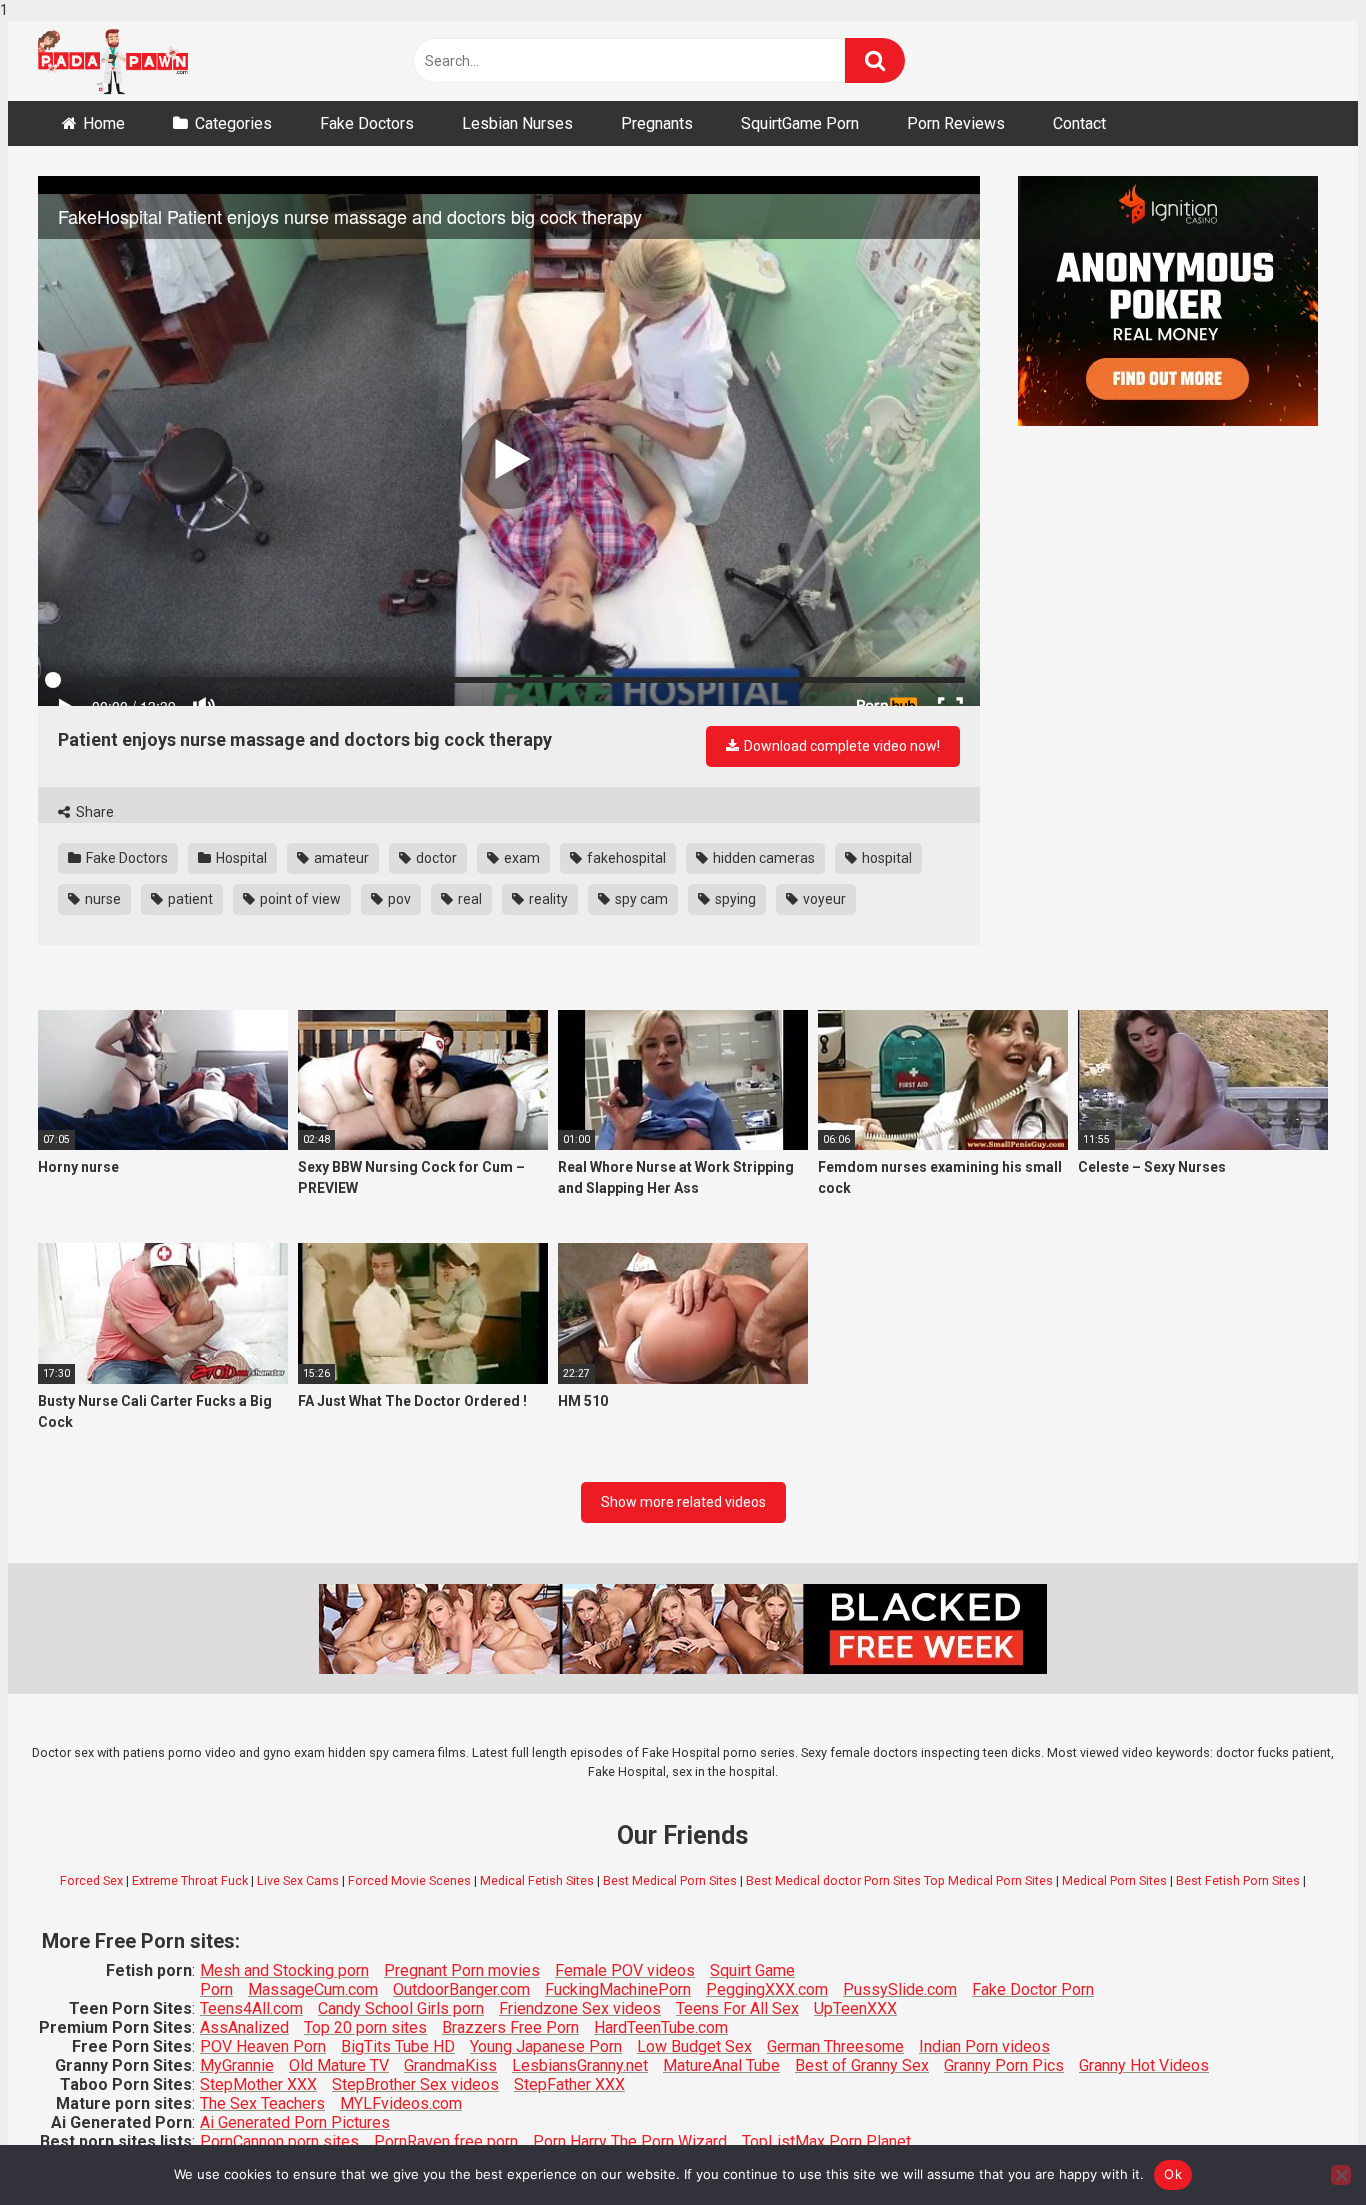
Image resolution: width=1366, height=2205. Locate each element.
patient (189, 899)
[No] (1341, 2175)
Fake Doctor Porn (1033, 1989)
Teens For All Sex (737, 2008)
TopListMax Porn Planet (826, 2141)
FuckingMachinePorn (618, 1989)
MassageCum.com (313, 1989)
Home (104, 123)
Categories (233, 123)
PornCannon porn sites (279, 2141)
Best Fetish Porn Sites (1238, 1880)
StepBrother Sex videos (415, 2084)
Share (93, 812)
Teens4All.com (251, 2008)
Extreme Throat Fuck (190, 1880)
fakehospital (625, 858)
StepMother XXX (258, 2084)
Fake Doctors (367, 123)
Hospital (240, 858)
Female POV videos (625, 1970)
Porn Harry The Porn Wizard (630, 2141)
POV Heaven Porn (263, 2046)
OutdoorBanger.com (461, 1989)
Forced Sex (91, 1880)
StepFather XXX (569, 2084)
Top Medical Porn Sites (988, 1880)
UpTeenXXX (855, 2008)
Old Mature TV (339, 2065)
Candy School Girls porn (401, 2008)
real (468, 899)
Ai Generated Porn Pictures (295, 2122)
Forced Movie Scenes (409, 1880)
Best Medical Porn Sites (670, 1880)
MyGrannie (237, 2065)
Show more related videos (683, 1502)
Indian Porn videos (984, 2046)
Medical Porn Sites (1114, 1880)
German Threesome (835, 2046)
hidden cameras (762, 858)
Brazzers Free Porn (510, 2027)
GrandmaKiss (450, 2065)
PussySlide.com (900, 1989)
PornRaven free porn (446, 2141)
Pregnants (657, 123)
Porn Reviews (956, 123)
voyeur (823, 899)
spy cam (640, 899)
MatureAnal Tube (721, 2065)
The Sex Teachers (262, 2103)
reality (547, 899)
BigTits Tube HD (398, 2046)
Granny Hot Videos (1144, 2065)
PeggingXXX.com (767, 1989)
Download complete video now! (840, 746)
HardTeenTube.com (661, 2027)
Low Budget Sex (694, 2046)
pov (398, 899)
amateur (340, 858)
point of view (299, 899)
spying (734, 899)
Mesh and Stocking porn (284, 1970)
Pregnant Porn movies (462, 1970)
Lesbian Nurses (517, 123)
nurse (101, 899)
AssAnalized (244, 2027)
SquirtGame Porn (800, 123)
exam (520, 858)
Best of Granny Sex (862, 2065)
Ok (1173, 2174)
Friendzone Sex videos (580, 2008)
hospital (885, 858)
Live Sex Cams (298, 1880)
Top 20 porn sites (365, 2027)
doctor (435, 858)
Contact (1079, 123)
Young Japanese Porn (546, 2046)
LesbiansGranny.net (580, 2065)
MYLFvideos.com (401, 2103)
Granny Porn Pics (1004, 2065)
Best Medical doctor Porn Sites (833, 1880)
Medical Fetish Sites (537, 1880)
